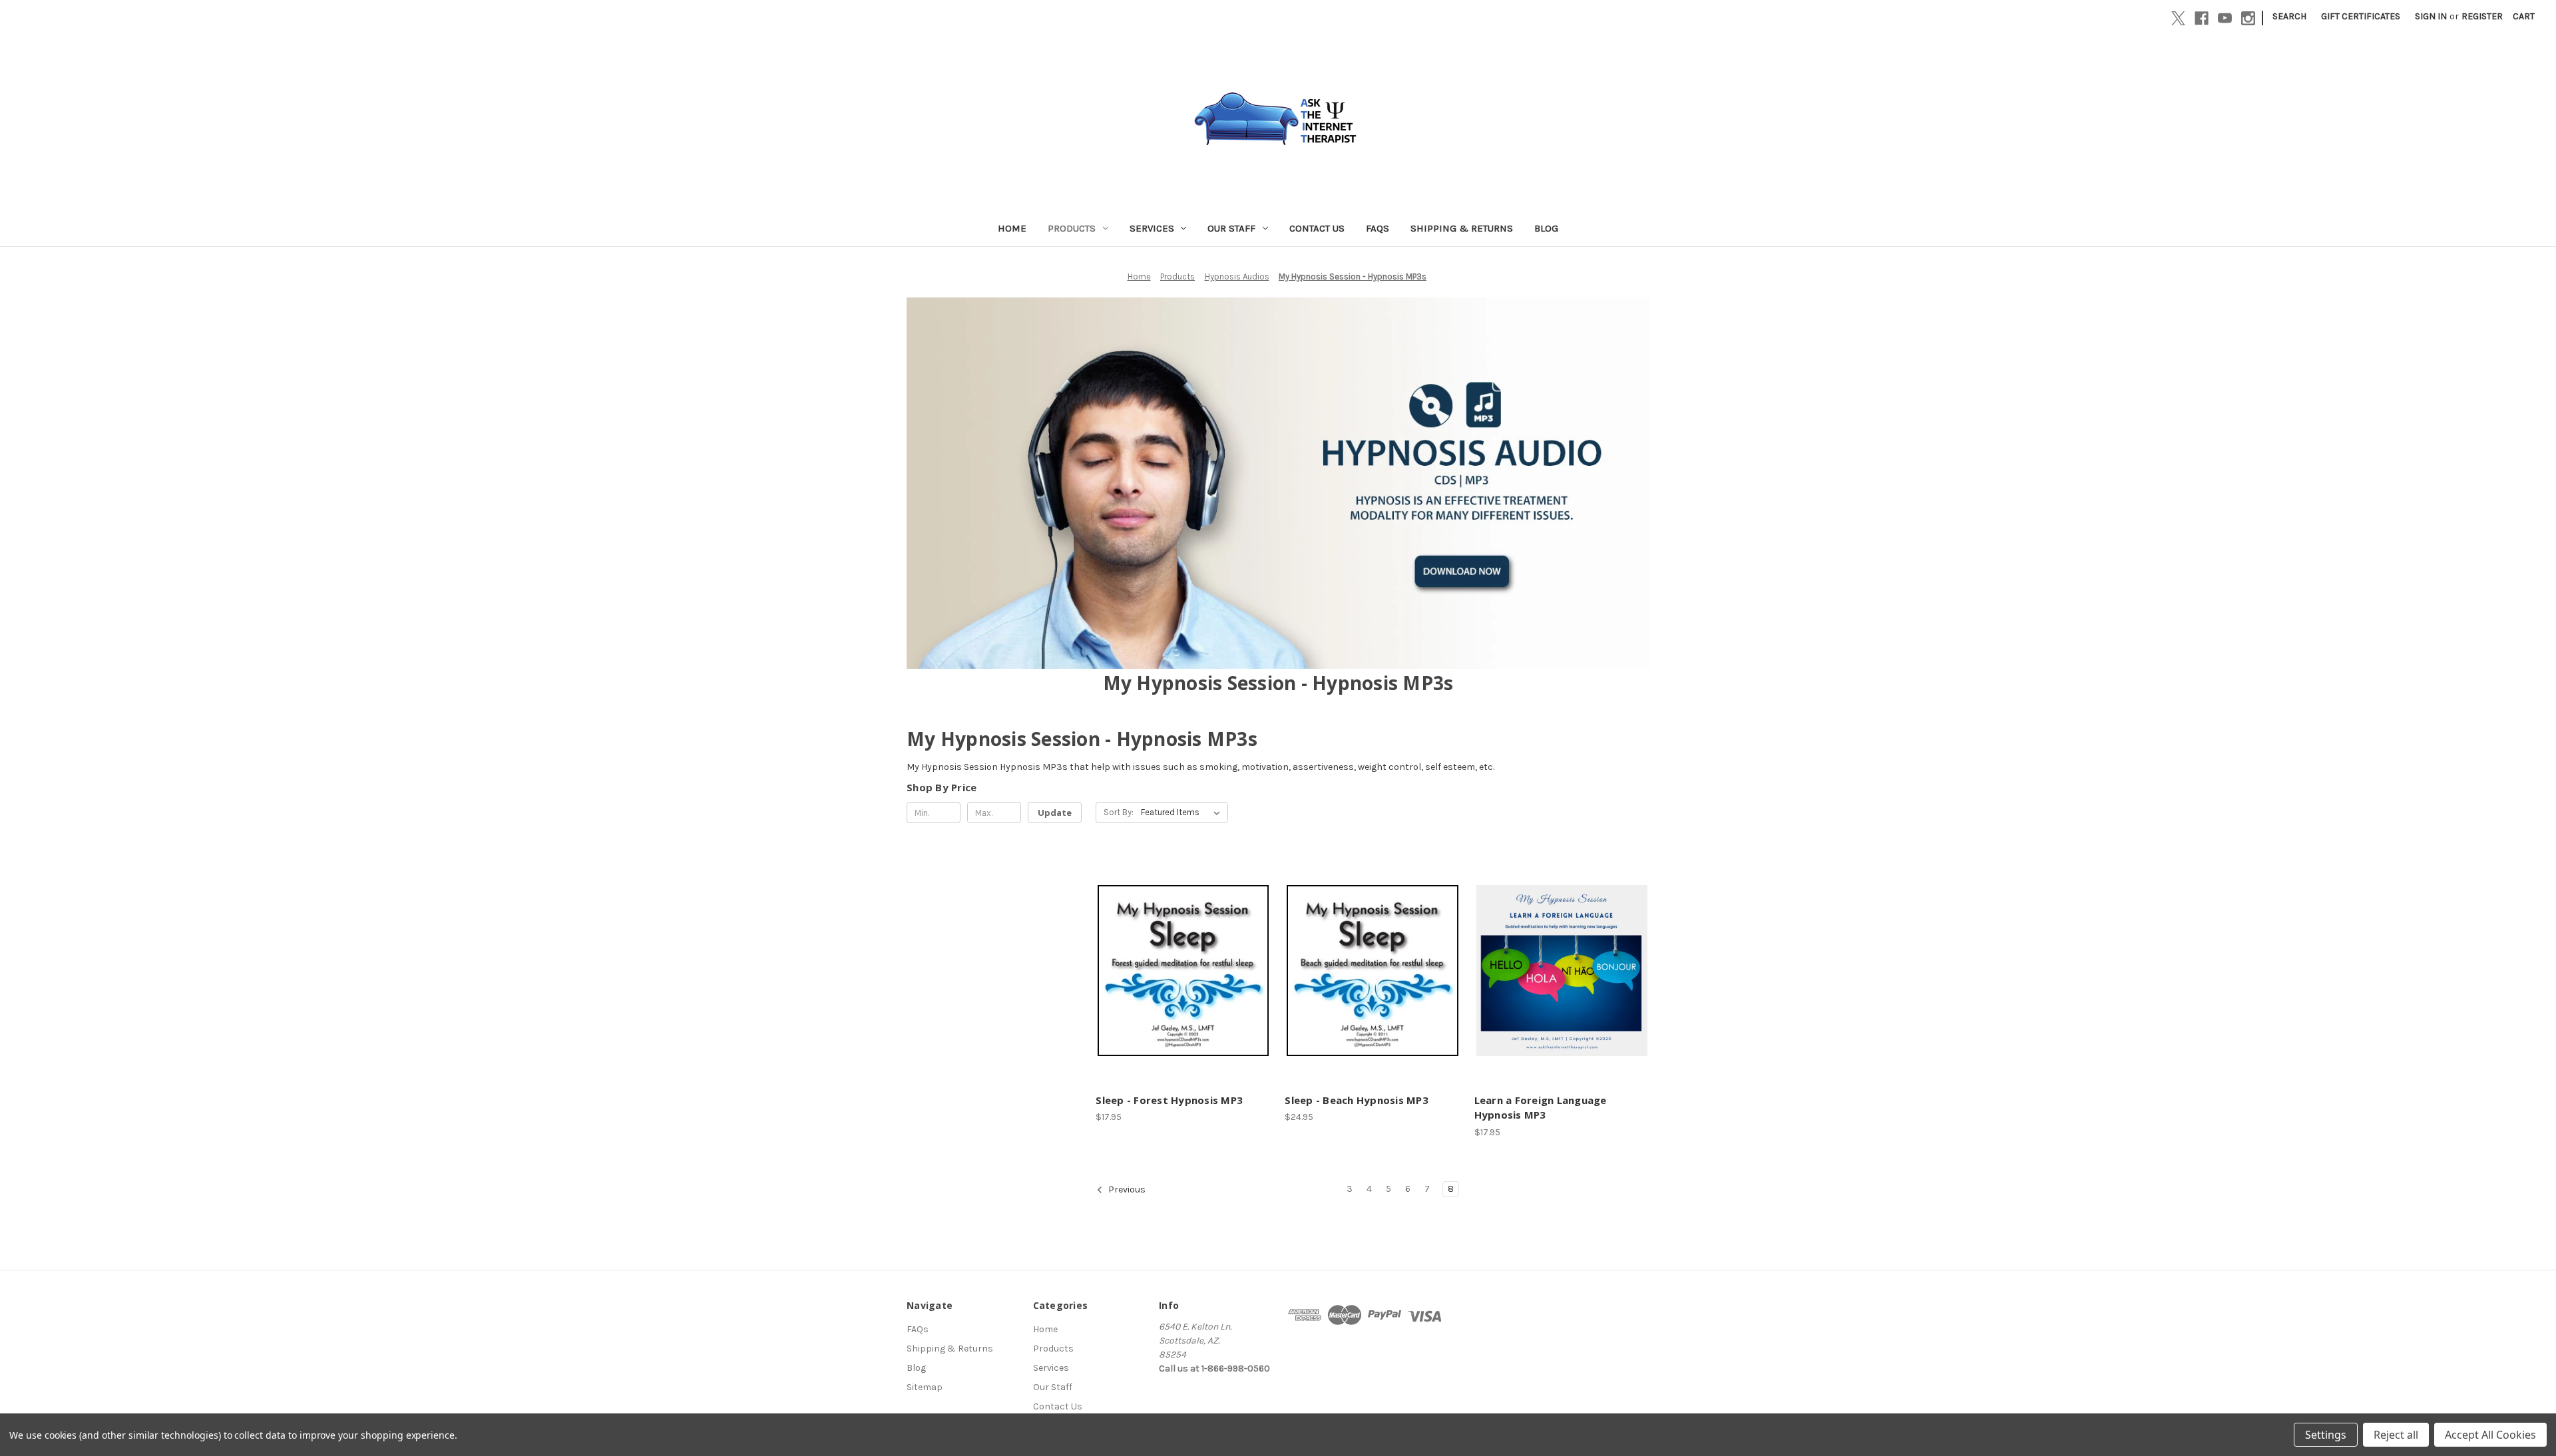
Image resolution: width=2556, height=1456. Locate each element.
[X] (2178, 18)
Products (1072, 228)
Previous (1126, 1189)
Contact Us (1317, 228)
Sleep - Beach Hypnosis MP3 (1357, 1100)
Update (1055, 813)
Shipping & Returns (1462, 228)
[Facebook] (2202, 18)
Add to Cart (1183, 982)
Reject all (2396, 1435)
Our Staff (1231, 228)
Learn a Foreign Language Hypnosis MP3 (1541, 1108)
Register (2482, 16)
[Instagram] (2248, 18)
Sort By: (1119, 812)
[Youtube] (2225, 18)
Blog (1546, 228)
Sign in (2431, 16)
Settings (2326, 1435)
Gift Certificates (2361, 16)
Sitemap (925, 1387)
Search (2289, 16)
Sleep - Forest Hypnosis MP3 (1169, 1100)
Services (1152, 228)
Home (1012, 228)
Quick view (1181, 959)
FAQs (1378, 228)
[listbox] (1183, 813)
